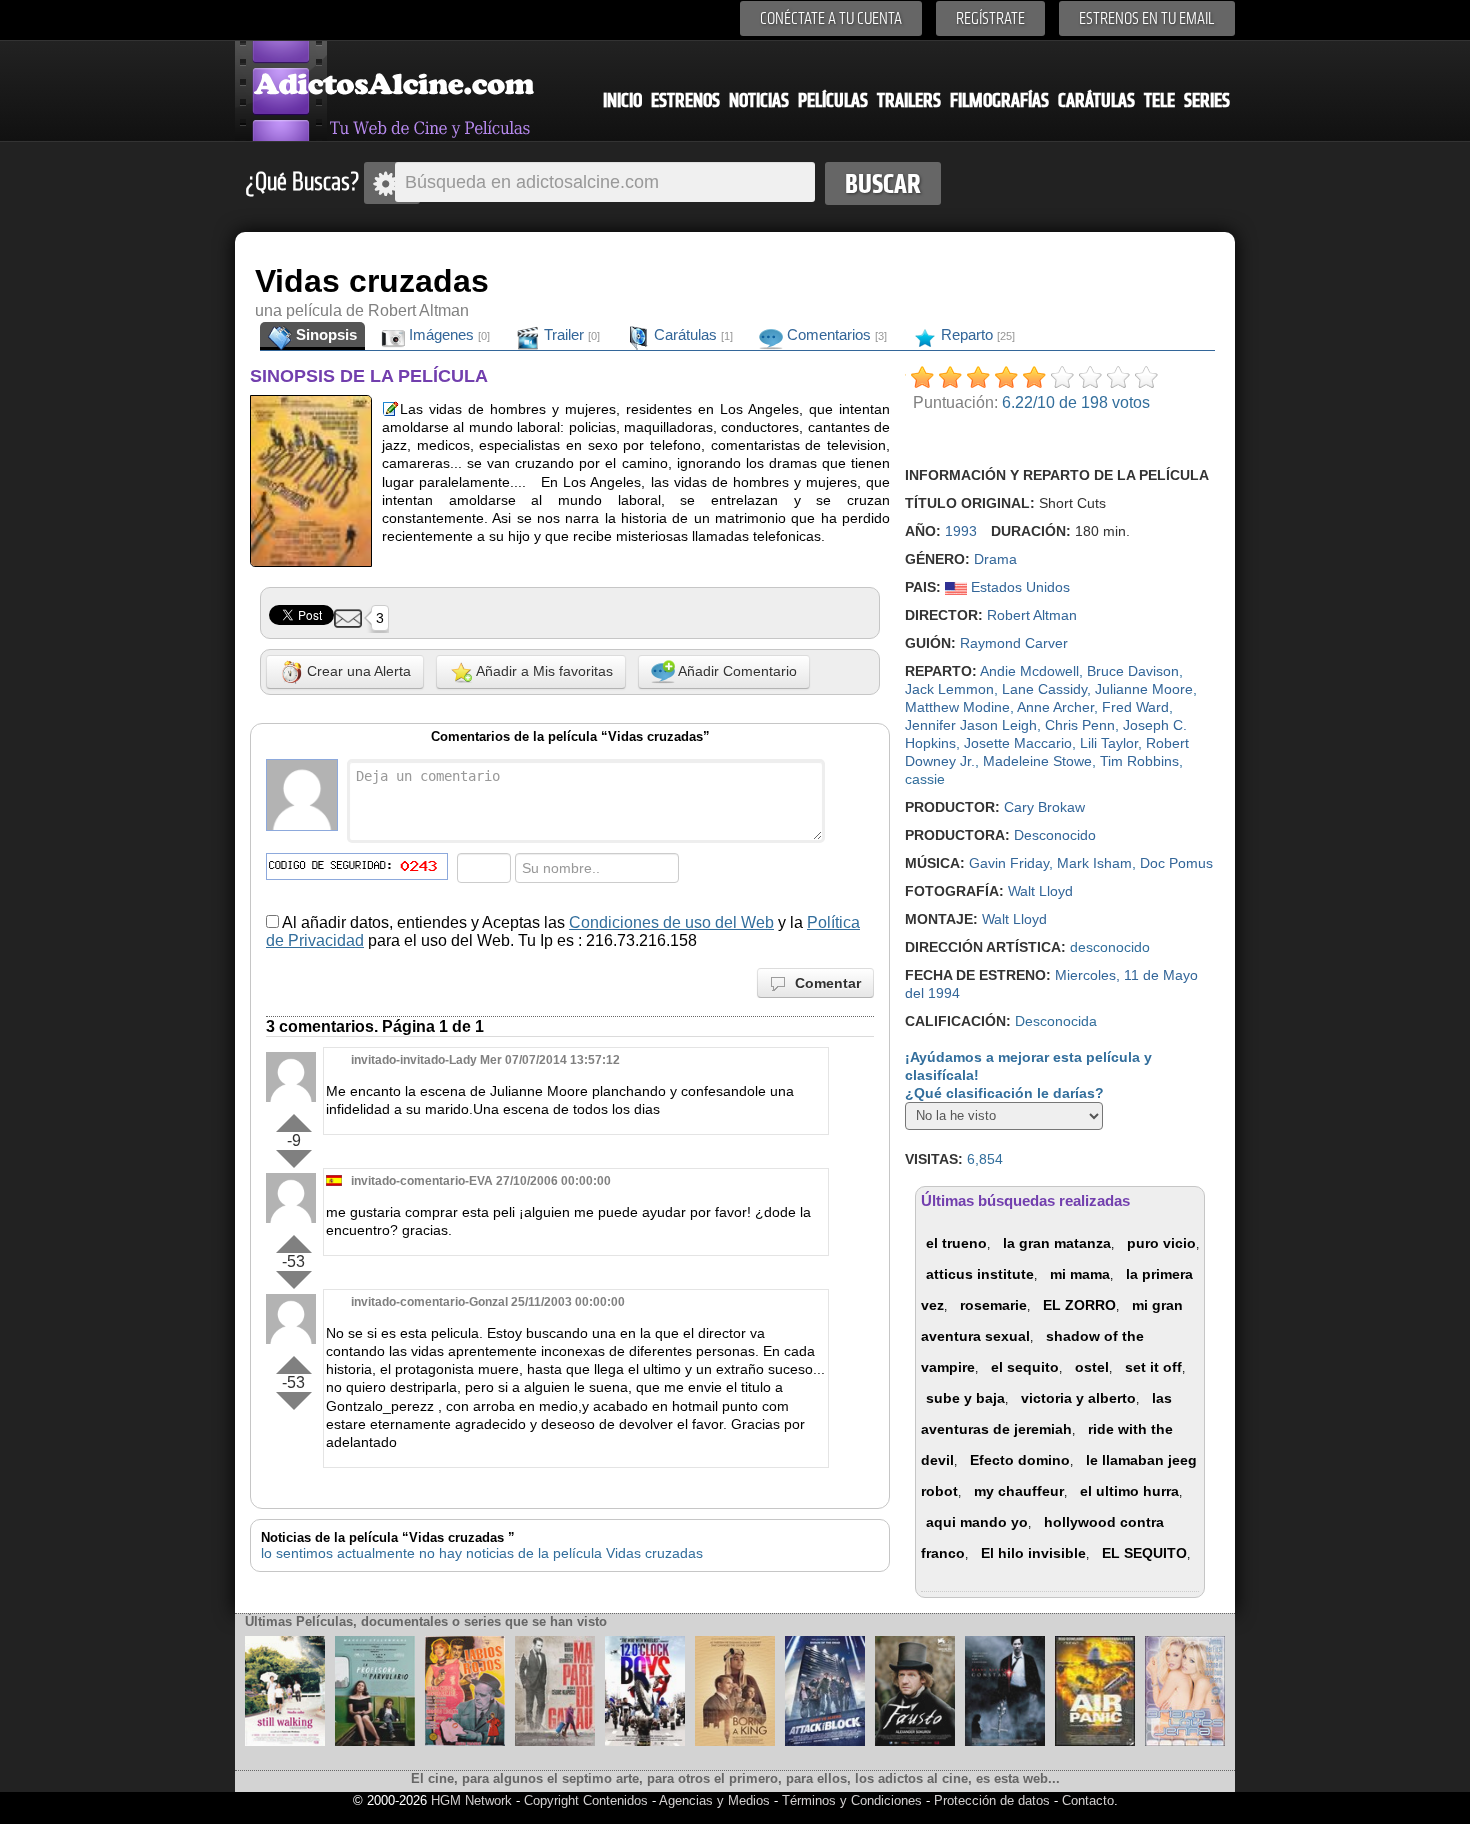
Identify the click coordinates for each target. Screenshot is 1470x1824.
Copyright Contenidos (586, 1800)
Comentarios (835, 334)
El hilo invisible (1033, 1553)
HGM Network (471, 1800)
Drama (995, 559)
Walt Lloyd (1040, 891)
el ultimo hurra (1129, 1491)
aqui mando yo (977, 1522)
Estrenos (685, 100)
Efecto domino (1020, 1460)
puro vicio (1161, 1243)
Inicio (622, 100)
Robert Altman (1032, 615)
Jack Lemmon (949, 689)
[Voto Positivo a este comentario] (293, 1119)
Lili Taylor (1109, 743)
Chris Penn (1080, 725)
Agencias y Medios (714, 1800)
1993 (961, 531)
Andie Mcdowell (1029, 671)
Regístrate (990, 18)
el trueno (956, 1243)
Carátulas (1096, 100)
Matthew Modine (957, 707)
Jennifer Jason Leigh (971, 725)
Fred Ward (1135, 707)
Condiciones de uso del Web (671, 922)
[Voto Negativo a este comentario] (293, 1159)
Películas (833, 100)
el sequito (1025, 1367)
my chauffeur (1019, 1491)
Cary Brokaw (1044, 807)
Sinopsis (324, 334)
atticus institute (980, 1274)
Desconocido (1055, 835)
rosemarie (993, 1305)
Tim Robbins (1139, 761)
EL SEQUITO (1144, 1553)
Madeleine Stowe (1037, 761)
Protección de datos (992, 1800)
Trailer (570, 334)
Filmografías (999, 100)
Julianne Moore (1144, 689)
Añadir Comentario (736, 671)
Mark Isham (1094, 863)
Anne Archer (1055, 707)
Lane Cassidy (1044, 689)
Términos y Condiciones (854, 1800)
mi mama (1080, 1274)
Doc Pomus (1176, 863)
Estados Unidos (1018, 587)
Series (1207, 100)
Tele (1159, 100)
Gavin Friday (1009, 863)
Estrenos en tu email (1147, 18)
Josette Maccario (1018, 743)
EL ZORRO (1079, 1305)
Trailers (909, 100)
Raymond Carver (1014, 643)
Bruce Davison (1133, 671)
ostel (1092, 1367)
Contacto (1088, 1800)
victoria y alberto (1078, 1398)
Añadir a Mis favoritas (543, 671)
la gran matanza (1057, 1243)
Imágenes (447, 334)
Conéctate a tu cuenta (831, 18)
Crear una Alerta (357, 671)
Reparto (976, 334)
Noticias (759, 100)
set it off (1153, 1367)
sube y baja (965, 1398)
